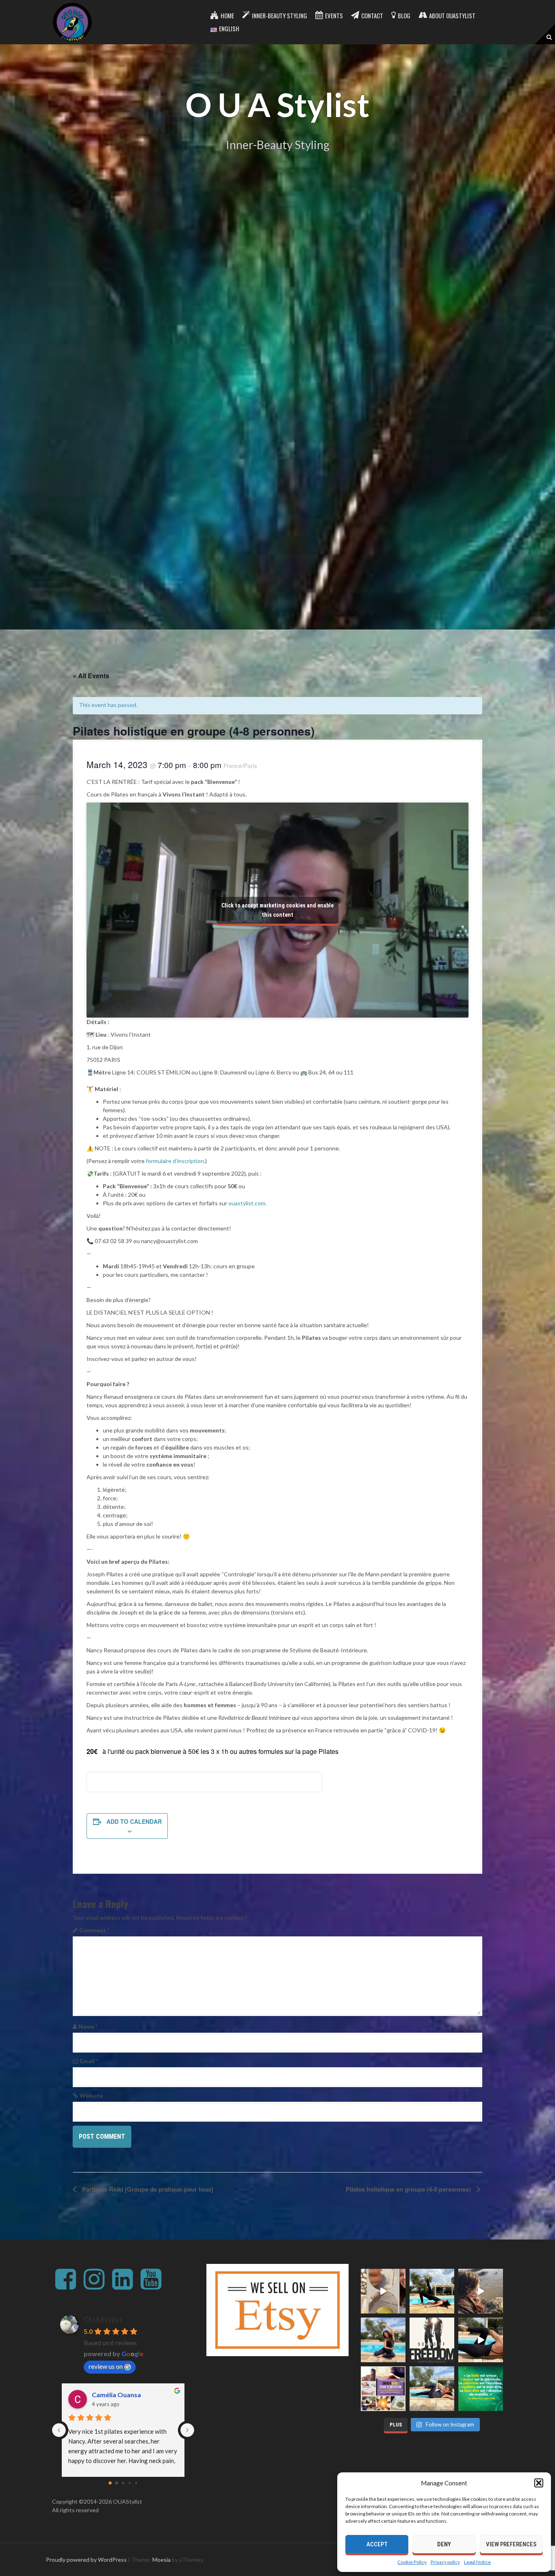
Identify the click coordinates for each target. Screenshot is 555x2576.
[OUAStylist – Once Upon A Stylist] (72, 21)
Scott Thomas (108, 2395)
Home (227, 15)
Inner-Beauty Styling (280, 15)
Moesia (162, 2560)
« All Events (91, 676)
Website (91, 2095)
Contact (372, 15)
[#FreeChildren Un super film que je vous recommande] (432, 2340)
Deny (444, 2544)
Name (88, 2026)
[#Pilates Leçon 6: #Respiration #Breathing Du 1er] (383, 2340)
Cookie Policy (412, 2562)
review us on (106, 2366)
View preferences (511, 2544)
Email (89, 2061)
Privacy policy (445, 2562)
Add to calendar (134, 1821)
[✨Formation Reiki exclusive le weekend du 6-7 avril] (383, 2291)
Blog (404, 15)
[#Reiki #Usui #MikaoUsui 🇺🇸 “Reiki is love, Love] (481, 2389)
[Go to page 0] (110, 2483)
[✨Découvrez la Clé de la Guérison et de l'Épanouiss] (383, 2389)
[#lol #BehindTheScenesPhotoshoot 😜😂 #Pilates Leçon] (481, 2340)
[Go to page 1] (117, 2483)
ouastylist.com (247, 1203)
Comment (94, 1930)
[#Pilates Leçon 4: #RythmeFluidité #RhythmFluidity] (432, 2389)
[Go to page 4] (136, 2483)
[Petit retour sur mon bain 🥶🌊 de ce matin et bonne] (481, 2291)
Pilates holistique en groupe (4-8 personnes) (409, 2189)
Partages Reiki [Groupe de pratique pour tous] (147, 2189)
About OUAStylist (452, 15)
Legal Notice (477, 2562)
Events (334, 15)
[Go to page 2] (123, 2483)
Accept (377, 2544)
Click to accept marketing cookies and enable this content (277, 910)
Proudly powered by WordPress (86, 2560)
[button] (539, 2483)
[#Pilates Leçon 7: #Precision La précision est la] (432, 2291)
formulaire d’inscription (175, 1161)
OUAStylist (103, 2320)
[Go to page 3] (130, 2483)
